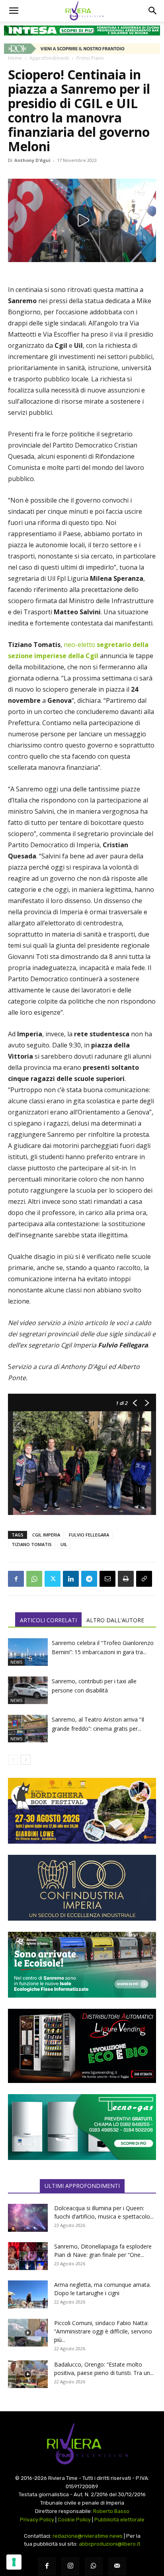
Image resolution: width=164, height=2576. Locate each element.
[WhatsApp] (34, 1579)
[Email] (107, 1579)
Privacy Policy (37, 2520)
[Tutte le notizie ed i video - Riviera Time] (82, 2444)
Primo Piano (90, 58)
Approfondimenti (49, 58)
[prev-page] (13, 1760)
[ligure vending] (82, 2046)
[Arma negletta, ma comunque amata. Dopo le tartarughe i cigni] (28, 2294)
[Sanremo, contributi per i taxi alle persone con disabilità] (28, 1690)
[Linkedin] (71, 1579)
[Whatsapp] (94, 2566)
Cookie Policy (74, 2520)
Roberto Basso (111, 2511)
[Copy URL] (144, 1579)
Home (15, 58)
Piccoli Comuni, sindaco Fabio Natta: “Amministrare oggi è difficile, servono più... (103, 2331)
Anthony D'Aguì (32, 160)
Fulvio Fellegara (89, 1535)
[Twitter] (53, 1579)
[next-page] (26, 1760)
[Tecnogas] (82, 2127)
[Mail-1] (117, 2566)
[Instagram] (70, 2566)
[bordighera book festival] (82, 1811)
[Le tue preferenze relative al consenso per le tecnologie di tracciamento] (14, 2562)
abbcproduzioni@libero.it (109, 2544)
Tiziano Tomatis (32, 1544)
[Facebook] (16, 1579)
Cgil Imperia (46, 1535)
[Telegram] (89, 1579)
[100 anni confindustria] (82, 1888)
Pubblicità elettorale (119, 2520)
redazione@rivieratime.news (88, 2536)
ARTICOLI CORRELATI (48, 1620)
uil (64, 1544)
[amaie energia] (82, 1965)
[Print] (126, 1579)
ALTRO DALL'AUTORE (115, 1620)
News (16, 1662)
